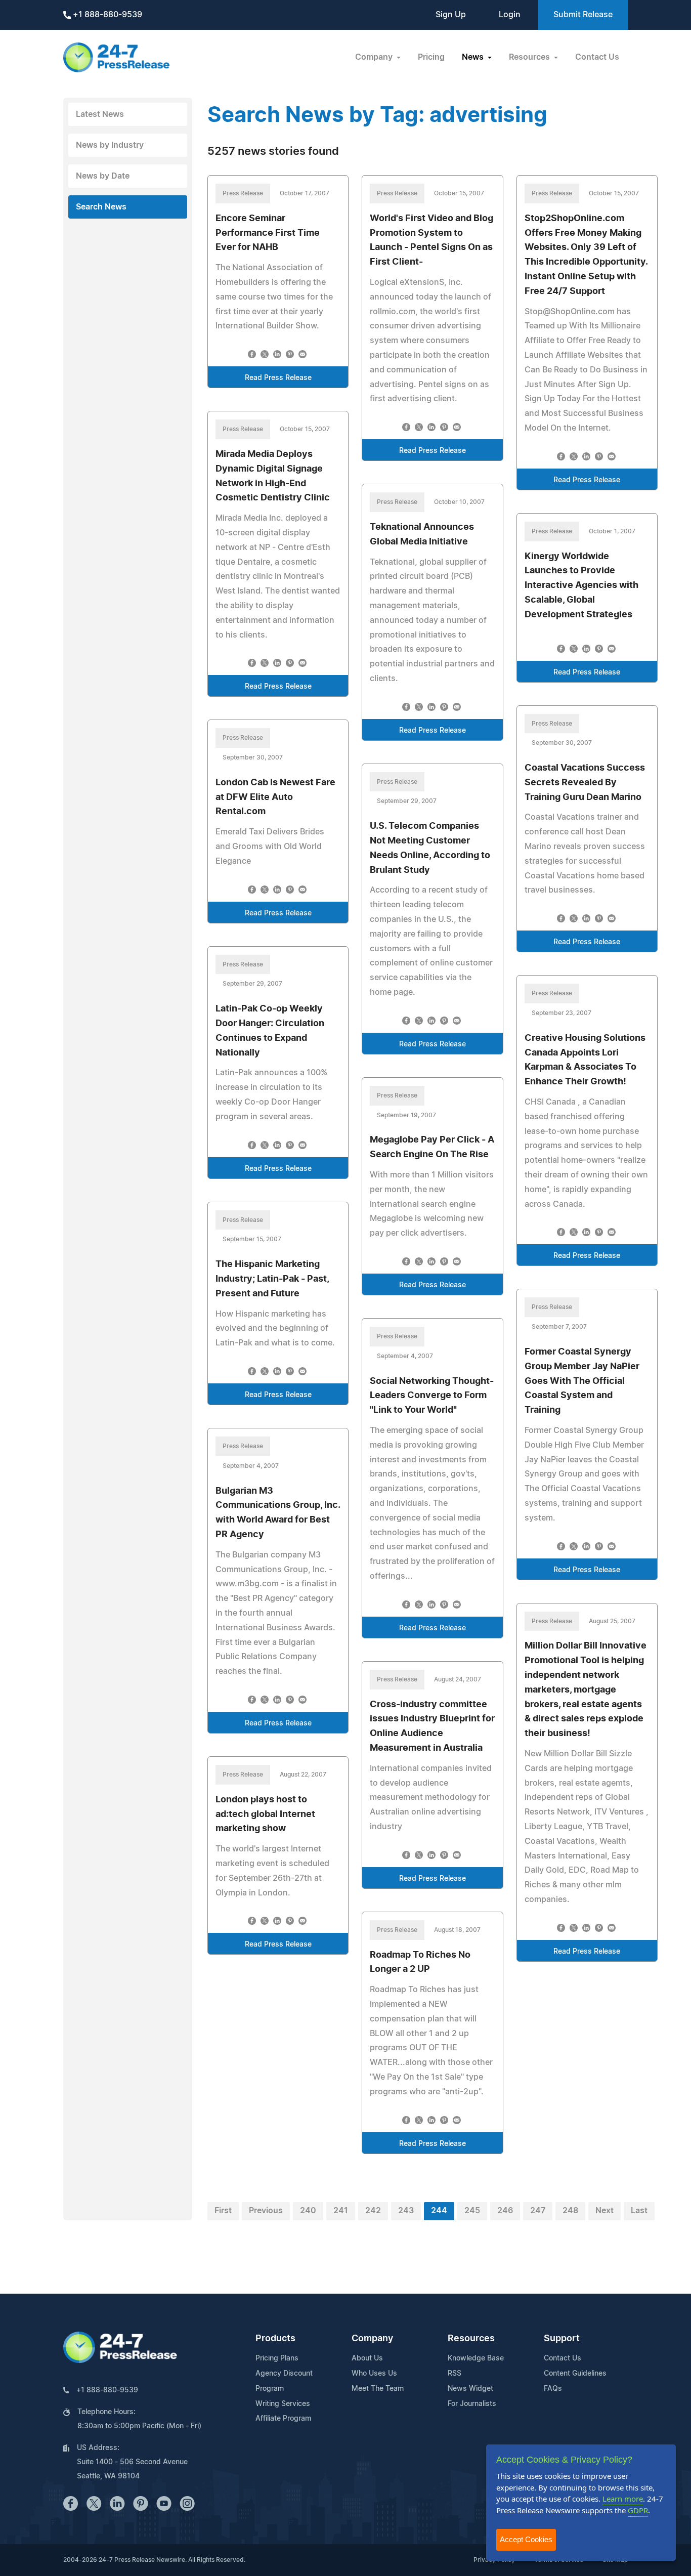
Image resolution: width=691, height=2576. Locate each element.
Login (510, 15)
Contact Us (597, 57)
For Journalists (472, 2404)
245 (472, 2211)
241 (341, 2211)
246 (505, 2211)
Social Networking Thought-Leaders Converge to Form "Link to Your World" (432, 1396)
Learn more (623, 2499)
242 (373, 2211)
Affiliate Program (283, 2419)
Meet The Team (378, 2389)
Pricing (431, 57)
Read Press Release (278, 378)
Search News (101, 207)
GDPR (638, 2510)
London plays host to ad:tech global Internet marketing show (265, 1814)
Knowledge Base (476, 2358)
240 (308, 2211)
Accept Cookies (526, 2539)
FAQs (553, 2389)
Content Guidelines (575, 2374)
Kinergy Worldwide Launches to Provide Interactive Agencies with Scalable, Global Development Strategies (581, 586)
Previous (266, 2211)
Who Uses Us (374, 2374)
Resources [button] (530, 57)
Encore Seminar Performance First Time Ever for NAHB (268, 233)
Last (639, 2211)
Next (604, 2211)
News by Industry (110, 145)
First (223, 2211)
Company (372, 2339)
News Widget (470, 2389)
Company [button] (375, 57)
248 (570, 2211)
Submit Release (583, 15)
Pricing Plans (277, 2358)
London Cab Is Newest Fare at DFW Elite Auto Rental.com (275, 797)
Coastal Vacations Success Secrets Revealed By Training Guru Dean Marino (585, 783)
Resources (471, 2339)
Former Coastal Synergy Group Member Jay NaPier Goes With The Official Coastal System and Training (582, 1381)
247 (538, 2211)
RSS (455, 2374)
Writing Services (283, 2404)
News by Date (103, 176)
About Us (367, 2358)
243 (406, 2211)
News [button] (474, 57)
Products (275, 2339)
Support (562, 2339)
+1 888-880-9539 (106, 15)
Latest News (100, 114)
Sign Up (451, 15)
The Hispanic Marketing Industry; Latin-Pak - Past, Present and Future (272, 1279)
